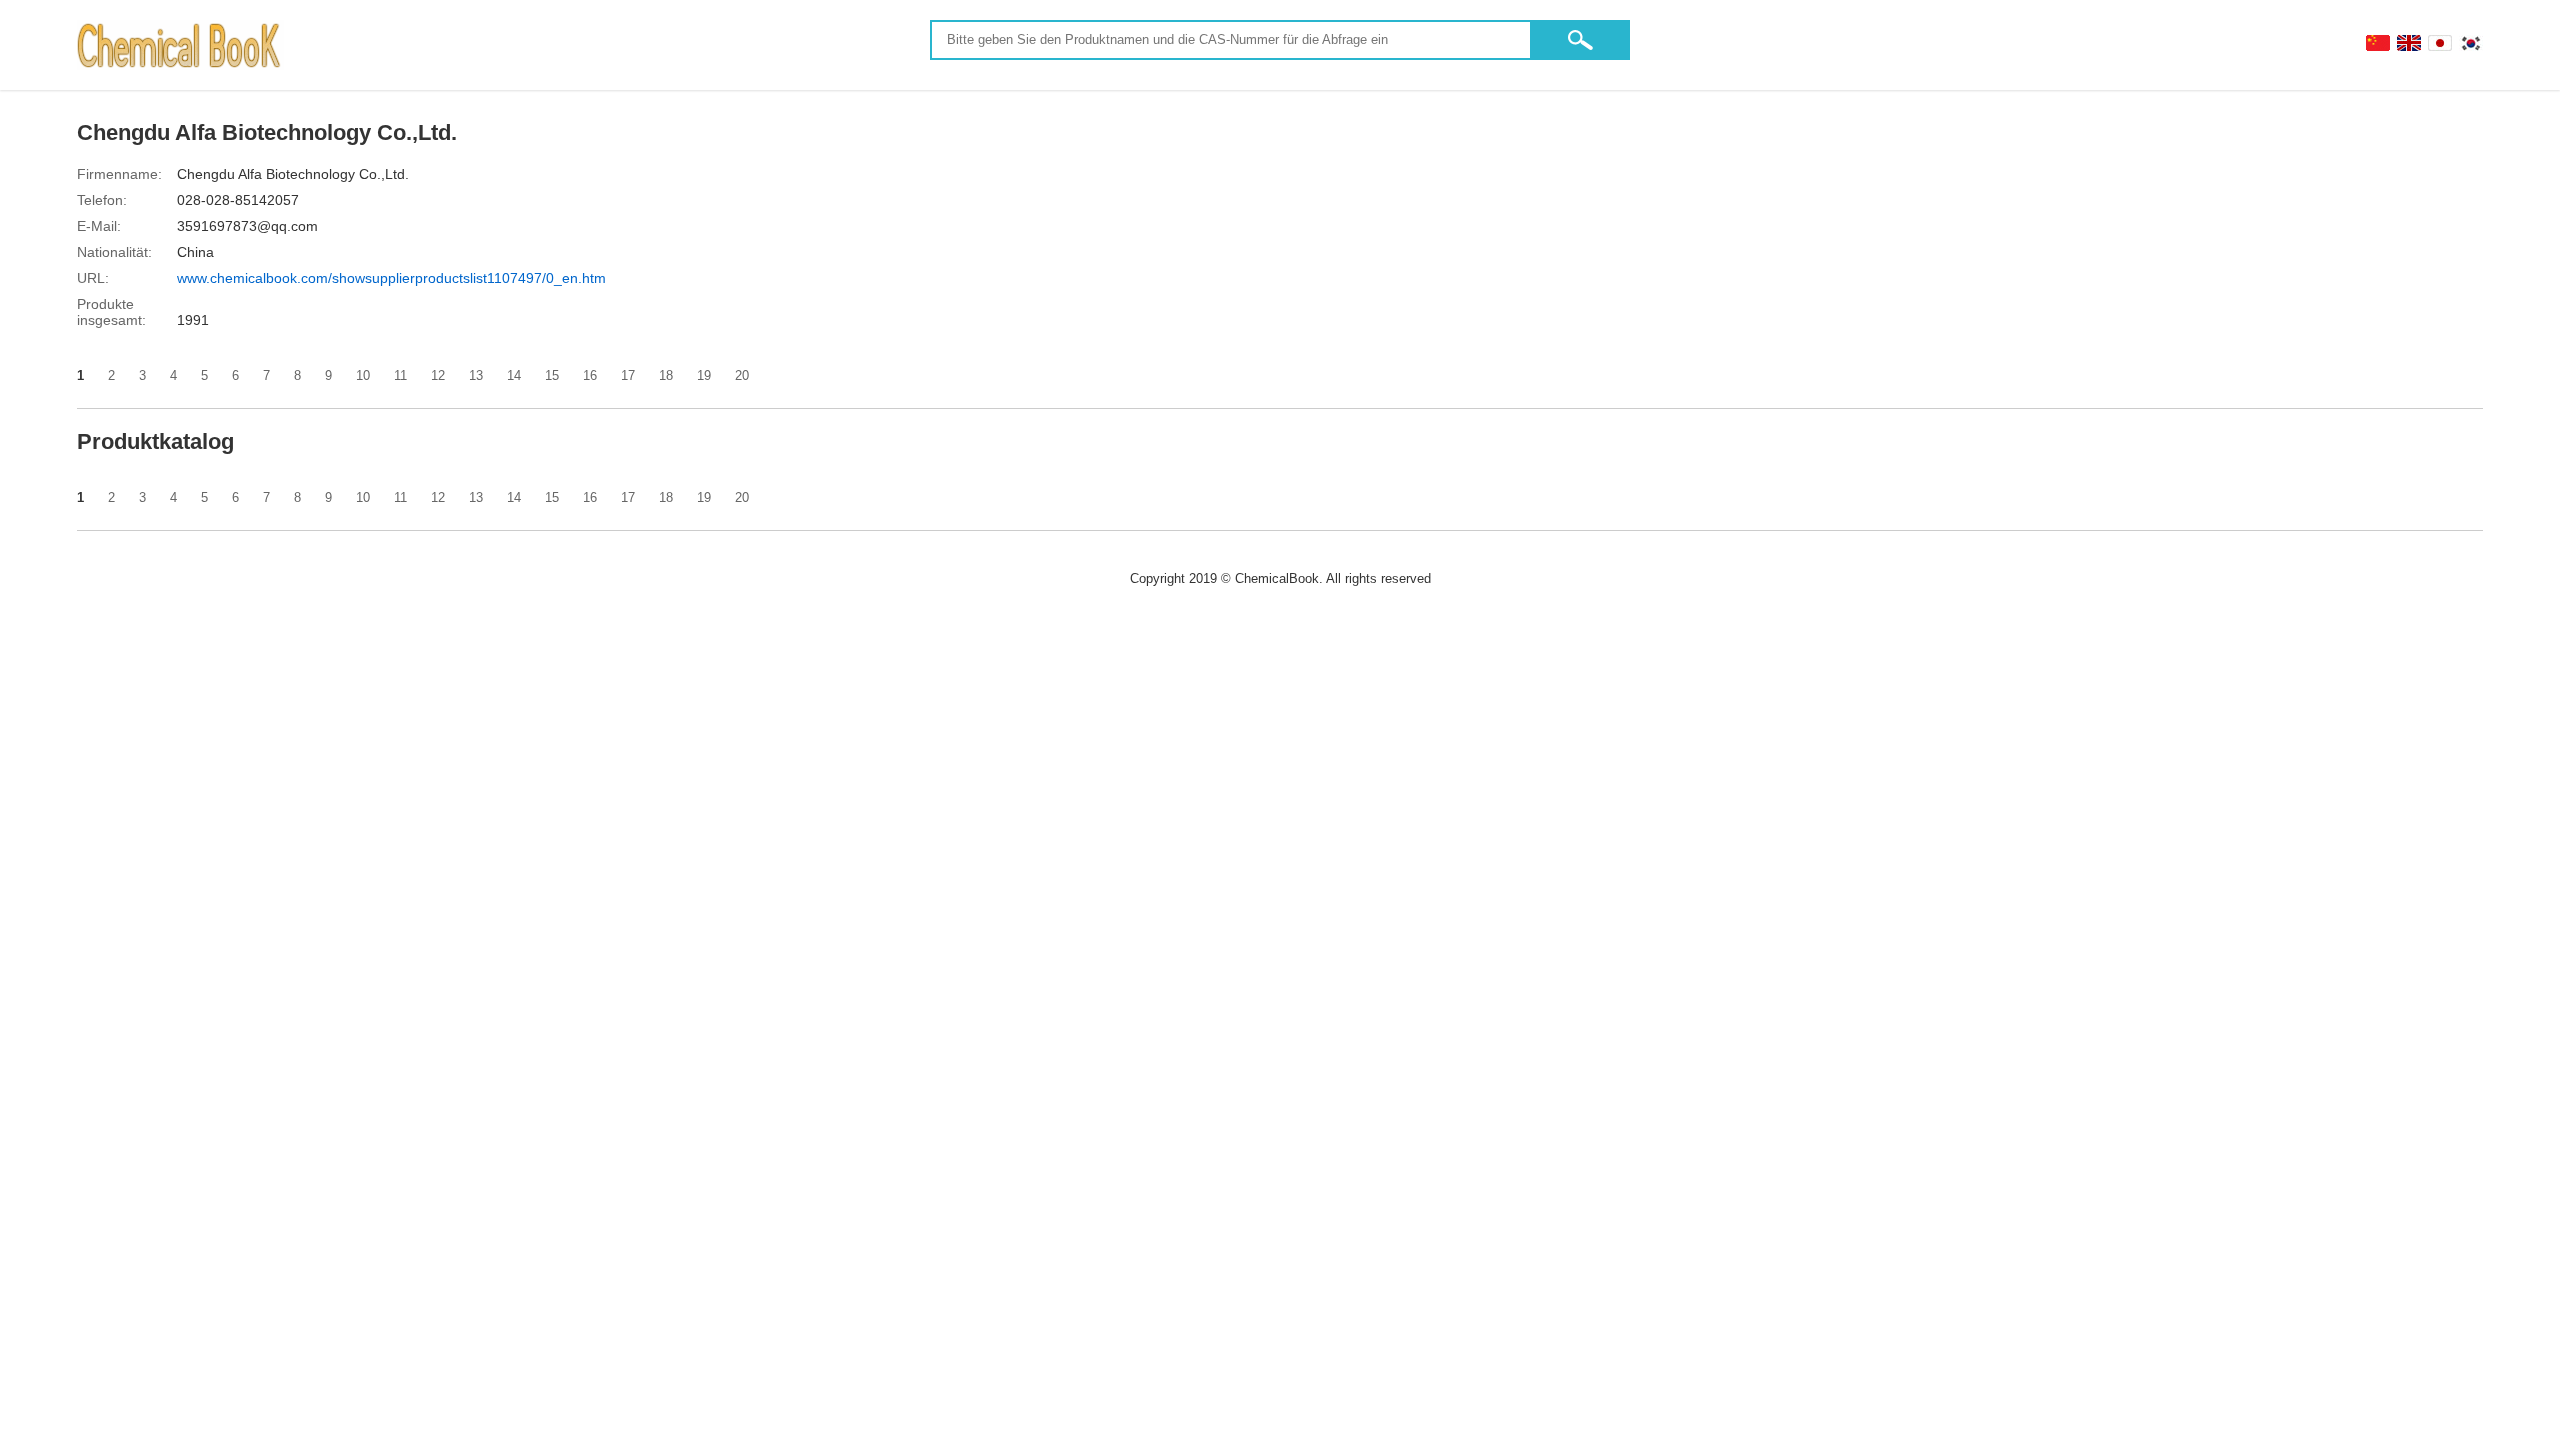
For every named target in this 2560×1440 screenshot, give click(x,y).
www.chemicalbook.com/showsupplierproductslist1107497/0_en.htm (391, 278)
